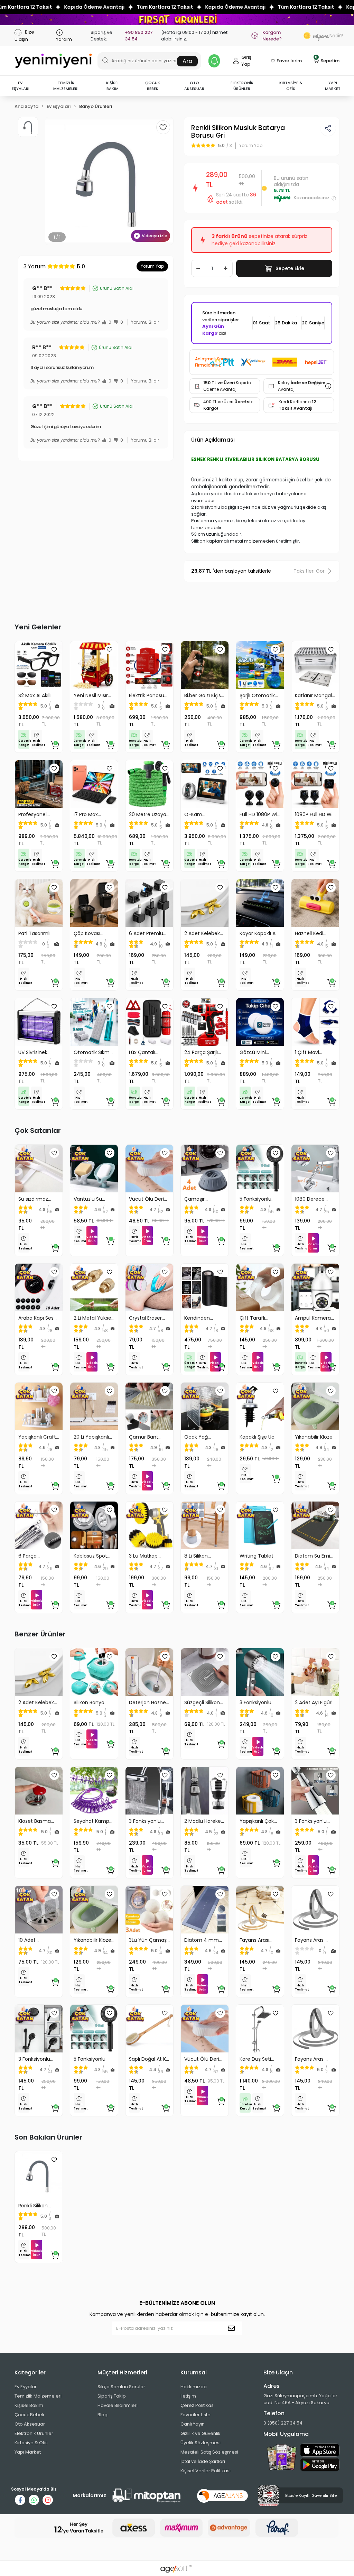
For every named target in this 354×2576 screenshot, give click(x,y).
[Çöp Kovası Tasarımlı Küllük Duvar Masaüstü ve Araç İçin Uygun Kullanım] (94, 903)
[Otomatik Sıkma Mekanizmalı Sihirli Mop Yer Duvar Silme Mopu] (94, 1022)
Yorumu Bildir (145, 322)
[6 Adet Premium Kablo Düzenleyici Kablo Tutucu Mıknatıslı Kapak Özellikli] (149, 903)
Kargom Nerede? (272, 36)
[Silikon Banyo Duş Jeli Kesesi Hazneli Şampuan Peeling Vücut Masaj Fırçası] (94, 1672)
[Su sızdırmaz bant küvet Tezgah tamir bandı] (39, 1169)
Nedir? (326, 36)
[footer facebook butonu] (20, 2500)
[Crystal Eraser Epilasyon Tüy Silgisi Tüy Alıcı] (149, 1287)
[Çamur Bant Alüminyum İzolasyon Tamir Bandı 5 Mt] (149, 1406)
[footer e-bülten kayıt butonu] (233, 2328)
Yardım (64, 39)
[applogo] (320, 2450)
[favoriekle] (54, 649)
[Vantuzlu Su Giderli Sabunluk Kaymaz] (94, 1169)
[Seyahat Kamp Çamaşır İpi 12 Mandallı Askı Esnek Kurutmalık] (94, 1791)
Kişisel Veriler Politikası (206, 2471)
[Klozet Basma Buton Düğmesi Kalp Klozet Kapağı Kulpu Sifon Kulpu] (39, 1791)
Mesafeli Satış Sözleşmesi (209, 2452)
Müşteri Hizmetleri (122, 2372)
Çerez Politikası (198, 2405)
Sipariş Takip (112, 2396)
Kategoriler (30, 2372)
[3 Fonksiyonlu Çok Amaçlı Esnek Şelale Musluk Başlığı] (149, 1791)
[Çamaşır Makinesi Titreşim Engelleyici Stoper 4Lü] (205, 1169)
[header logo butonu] (53, 61)
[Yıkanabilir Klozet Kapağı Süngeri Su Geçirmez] (315, 1406)
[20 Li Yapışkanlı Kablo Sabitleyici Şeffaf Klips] (94, 1406)
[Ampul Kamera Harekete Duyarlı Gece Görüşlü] (315, 1287)
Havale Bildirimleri (118, 2405)
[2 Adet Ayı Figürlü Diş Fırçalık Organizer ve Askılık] (315, 1672)
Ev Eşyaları (26, 2387)
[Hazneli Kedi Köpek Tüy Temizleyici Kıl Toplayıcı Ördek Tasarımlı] (315, 903)
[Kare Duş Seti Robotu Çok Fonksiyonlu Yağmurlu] (260, 2029)
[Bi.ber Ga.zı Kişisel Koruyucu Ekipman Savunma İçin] (205, 665)
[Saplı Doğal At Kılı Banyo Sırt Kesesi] (149, 2029)
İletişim (188, 2396)
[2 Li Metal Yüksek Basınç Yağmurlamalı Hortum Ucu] (94, 1287)
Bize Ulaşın (24, 35)
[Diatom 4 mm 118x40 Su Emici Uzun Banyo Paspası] (205, 1910)
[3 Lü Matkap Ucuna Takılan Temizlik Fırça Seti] (149, 1525)
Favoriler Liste (195, 2415)
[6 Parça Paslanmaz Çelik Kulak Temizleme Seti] (39, 1525)
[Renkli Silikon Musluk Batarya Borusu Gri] (39, 2175)
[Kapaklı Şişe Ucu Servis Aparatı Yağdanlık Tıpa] (260, 1406)
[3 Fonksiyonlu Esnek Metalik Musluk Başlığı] (315, 1791)
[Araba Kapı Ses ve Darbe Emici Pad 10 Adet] (39, 1287)
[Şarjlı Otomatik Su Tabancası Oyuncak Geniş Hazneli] (260, 665)
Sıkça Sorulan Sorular (121, 2387)
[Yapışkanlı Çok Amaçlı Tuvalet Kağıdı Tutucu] (260, 1791)
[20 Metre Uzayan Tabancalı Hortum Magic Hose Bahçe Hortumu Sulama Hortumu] (149, 784)
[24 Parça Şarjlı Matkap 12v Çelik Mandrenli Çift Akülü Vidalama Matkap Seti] (205, 1022)
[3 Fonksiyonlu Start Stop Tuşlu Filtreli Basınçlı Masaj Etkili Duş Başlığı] (260, 1672)
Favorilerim (289, 61)
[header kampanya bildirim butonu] (214, 61)
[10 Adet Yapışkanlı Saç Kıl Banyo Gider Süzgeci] (39, 1910)
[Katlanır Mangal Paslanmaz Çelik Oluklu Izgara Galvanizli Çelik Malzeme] (315, 665)
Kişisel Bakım (29, 2405)
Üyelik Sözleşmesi (201, 2443)
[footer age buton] (222, 2495)
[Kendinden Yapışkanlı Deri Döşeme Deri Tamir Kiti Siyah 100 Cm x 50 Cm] (205, 1287)
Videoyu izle (155, 236)
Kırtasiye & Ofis (31, 2443)
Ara (187, 61)
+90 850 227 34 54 (139, 36)
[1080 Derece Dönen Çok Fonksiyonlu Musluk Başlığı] (315, 1169)
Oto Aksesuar (30, 2424)
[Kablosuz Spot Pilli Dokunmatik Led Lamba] (94, 1525)
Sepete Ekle (290, 268)
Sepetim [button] (327, 60)
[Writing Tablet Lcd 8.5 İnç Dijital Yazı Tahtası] (260, 1525)
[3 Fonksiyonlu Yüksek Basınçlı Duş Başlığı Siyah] (39, 2029)
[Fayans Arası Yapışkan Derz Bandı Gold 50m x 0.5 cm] (260, 1910)
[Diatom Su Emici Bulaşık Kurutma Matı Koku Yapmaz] (315, 1525)
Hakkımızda (194, 2387)
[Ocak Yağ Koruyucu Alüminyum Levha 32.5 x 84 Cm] (205, 1406)
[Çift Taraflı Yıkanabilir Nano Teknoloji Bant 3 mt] (260, 1287)
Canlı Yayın (193, 2424)
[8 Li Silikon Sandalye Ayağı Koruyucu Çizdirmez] (205, 1525)
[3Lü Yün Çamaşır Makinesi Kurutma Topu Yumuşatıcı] (149, 1910)
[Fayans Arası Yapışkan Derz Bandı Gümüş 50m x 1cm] (315, 2029)
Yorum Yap (152, 266)
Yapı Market (28, 2452)
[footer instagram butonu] (48, 2500)
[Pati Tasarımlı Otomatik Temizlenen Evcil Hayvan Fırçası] (39, 903)
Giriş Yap (246, 61)
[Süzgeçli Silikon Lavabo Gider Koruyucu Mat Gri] (205, 1672)
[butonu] (177, 20)
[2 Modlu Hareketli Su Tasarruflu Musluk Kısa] (205, 1791)
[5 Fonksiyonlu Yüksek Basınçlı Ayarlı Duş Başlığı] (260, 1169)
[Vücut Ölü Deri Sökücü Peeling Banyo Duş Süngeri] (149, 1169)
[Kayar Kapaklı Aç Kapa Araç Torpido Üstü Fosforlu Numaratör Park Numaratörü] (260, 903)
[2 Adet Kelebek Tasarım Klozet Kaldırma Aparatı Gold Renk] (205, 903)
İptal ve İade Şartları (203, 2461)
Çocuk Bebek (30, 2415)
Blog (103, 2415)
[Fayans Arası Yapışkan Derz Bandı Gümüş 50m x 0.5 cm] (315, 1910)
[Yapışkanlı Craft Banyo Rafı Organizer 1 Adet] (39, 1406)
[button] (20, 86)
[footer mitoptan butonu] (147, 2496)
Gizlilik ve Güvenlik (201, 2433)
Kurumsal (194, 2372)
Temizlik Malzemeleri (38, 2396)
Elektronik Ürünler (34, 2433)
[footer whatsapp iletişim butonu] (34, 2500)
